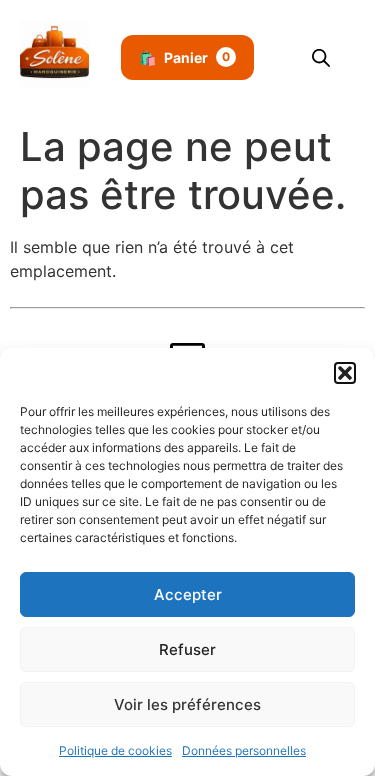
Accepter (188, 594)
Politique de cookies (115, 750)
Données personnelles (244, 750)
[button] (345, 373)
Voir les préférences (187, 704)
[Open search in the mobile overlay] (321, 57)
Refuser (187, 649)
